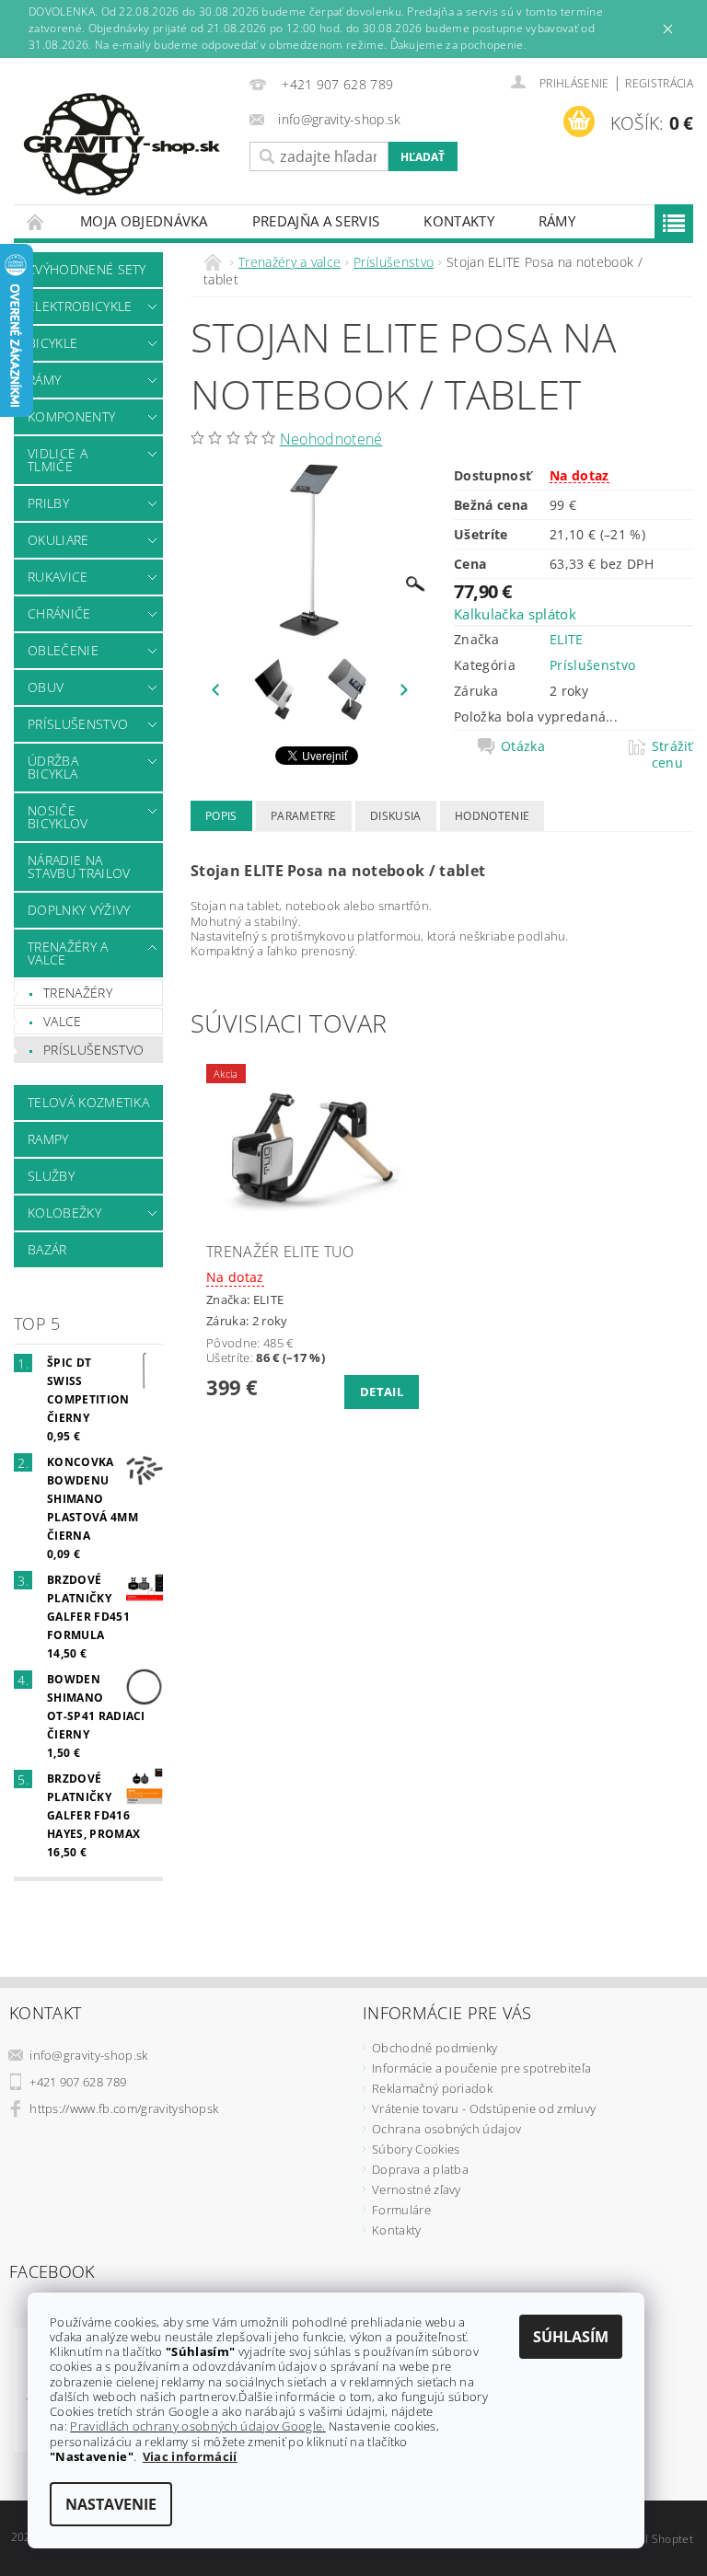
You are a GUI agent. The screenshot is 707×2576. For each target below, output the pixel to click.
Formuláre (401, 2210)
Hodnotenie (492, 816)
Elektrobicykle (80, 306)
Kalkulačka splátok (515, 614)
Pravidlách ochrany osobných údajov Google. (197, 2426)
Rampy (48, 1139)
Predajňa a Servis (316, 221)
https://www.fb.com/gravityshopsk (124, 2108)
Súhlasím (571, 2337)
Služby (51, 1176)
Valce (63, 1021)
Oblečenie (63, 650)
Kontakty (459, 221)
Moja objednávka (144, 221)
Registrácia (659, 83)
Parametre (304, 816)
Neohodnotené (331, 439)
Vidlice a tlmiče (58, 460)
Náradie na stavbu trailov (79, 866)
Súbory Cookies (416, 2149)
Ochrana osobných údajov (446, 2129)
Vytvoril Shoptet (651, 2539)
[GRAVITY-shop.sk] (127, 144)
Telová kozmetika (88, 1102)
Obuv (46, 687)
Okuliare (58, 540)
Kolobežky (64, 1213)
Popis (221, 816)
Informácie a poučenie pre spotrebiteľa (481, 2068)
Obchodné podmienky (435, 2048)
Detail (382, 1392)
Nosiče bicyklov (58, 817)
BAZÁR (47, 1249)
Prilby (48, 503)
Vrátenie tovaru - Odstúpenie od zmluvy (484, 2108)
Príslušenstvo (78, 724)
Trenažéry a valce (68, 953)
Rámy (557, 221)
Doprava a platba (420, 2169)
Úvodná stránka (36, 221)
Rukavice (58, 577)
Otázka (523, 746)
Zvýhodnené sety (87, 269)
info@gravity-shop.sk (88, 2055)
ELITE (567, 639)
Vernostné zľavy (417, 2189)
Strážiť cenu (672, 755)
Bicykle (52, 343)
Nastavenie (111, 2504)
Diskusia (396, 816)
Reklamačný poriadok (432, 2088)
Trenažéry (78, 993)
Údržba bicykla (53, 767)
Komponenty (71, 416)
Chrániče (59, 613)
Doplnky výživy (79, 910)
